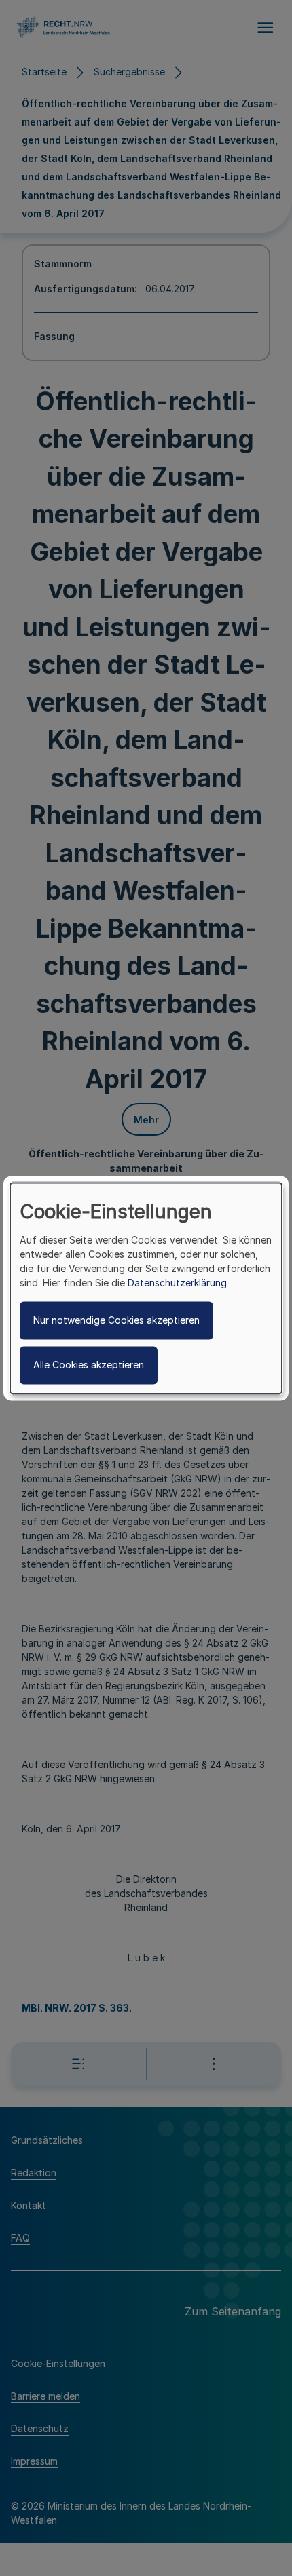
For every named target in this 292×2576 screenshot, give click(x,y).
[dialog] (146, 1288)
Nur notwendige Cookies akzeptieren (116, 1320)
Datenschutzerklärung (177, 1283)
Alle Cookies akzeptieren (89, 1365)
